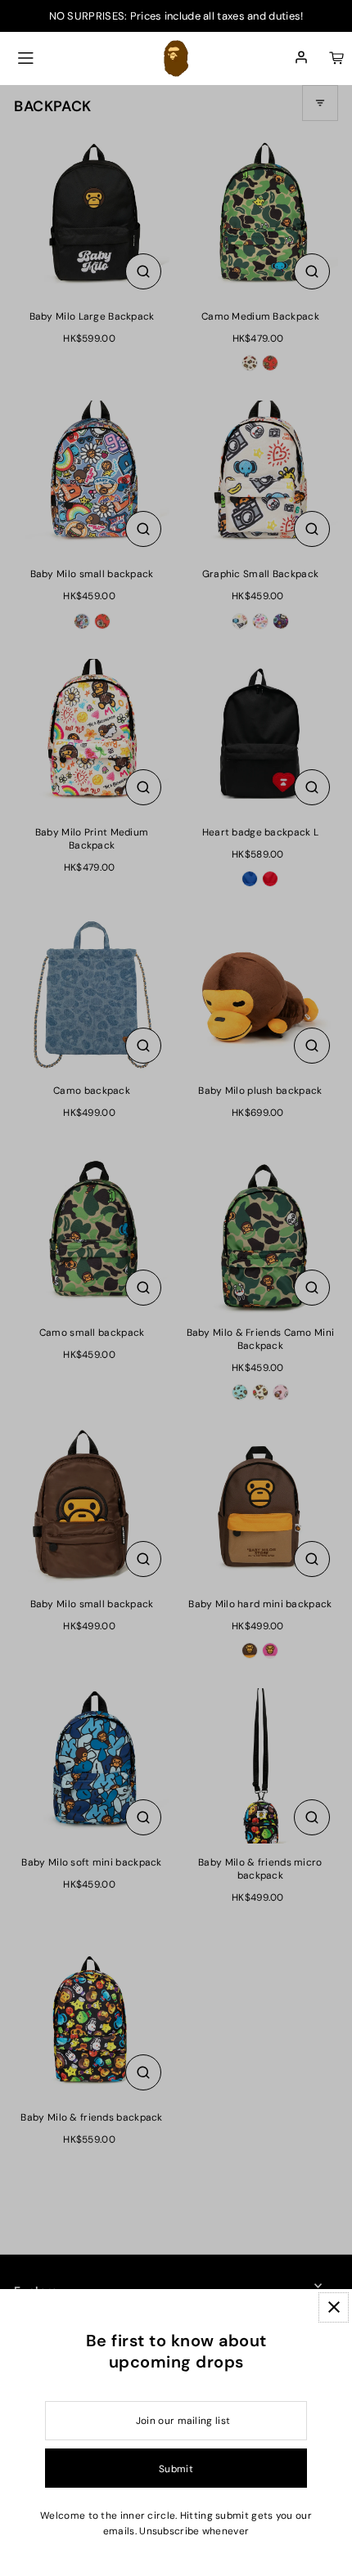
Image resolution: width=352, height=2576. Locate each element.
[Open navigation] (26, 58)
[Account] (301, 58)
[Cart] (336, 58)
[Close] (334, 2307)
